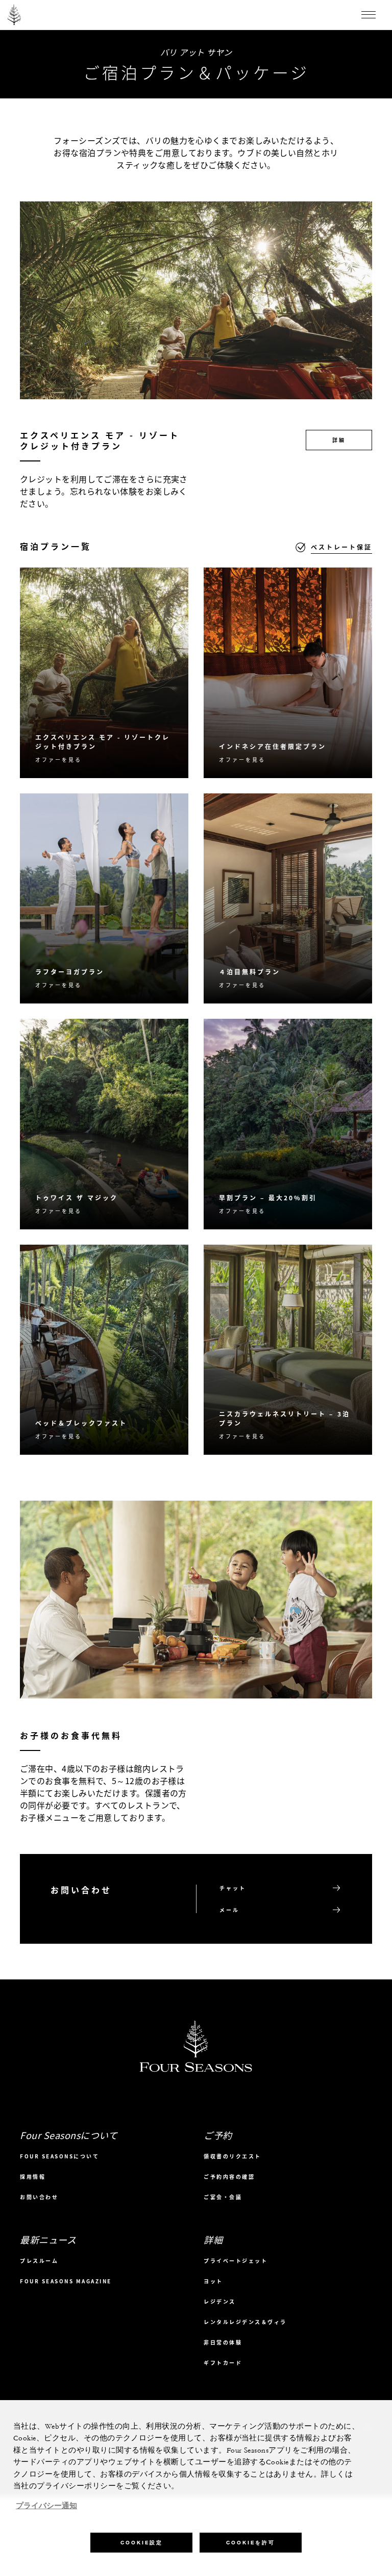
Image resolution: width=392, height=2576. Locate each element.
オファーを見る (58, 759)
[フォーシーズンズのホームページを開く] (14, 15)
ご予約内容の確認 (229, 2176)
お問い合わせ (39, 2197)
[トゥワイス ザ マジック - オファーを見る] (104, 1124)
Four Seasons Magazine (66, 2281)
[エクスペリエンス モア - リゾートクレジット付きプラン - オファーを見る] (104, 673)
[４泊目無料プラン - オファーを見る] (288, 899)
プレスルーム (39, 2261)
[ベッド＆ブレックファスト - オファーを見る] (104, 1350)
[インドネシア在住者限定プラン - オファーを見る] (288, 673)
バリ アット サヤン (196, 52)
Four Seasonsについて (59, 2156)
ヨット (213, 2281)
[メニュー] (369, 15)
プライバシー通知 (46, 2506)
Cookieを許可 (251, 2543)
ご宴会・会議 (223, 2197)
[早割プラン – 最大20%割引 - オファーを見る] (288, 1124)
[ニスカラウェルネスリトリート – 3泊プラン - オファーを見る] (288, 1350)
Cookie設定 (142, 2543)
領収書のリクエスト (232, 2156)
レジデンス (220, 2301)
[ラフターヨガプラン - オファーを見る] (104, 899)
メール (229, 1910)
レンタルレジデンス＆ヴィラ (245, 2322)
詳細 (339, 440)
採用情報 (33, 2176)
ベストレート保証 (341, 547)
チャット (233, 1888)
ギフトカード (223, 2363)
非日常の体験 (223, 2342)
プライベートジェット (236, 2261)
